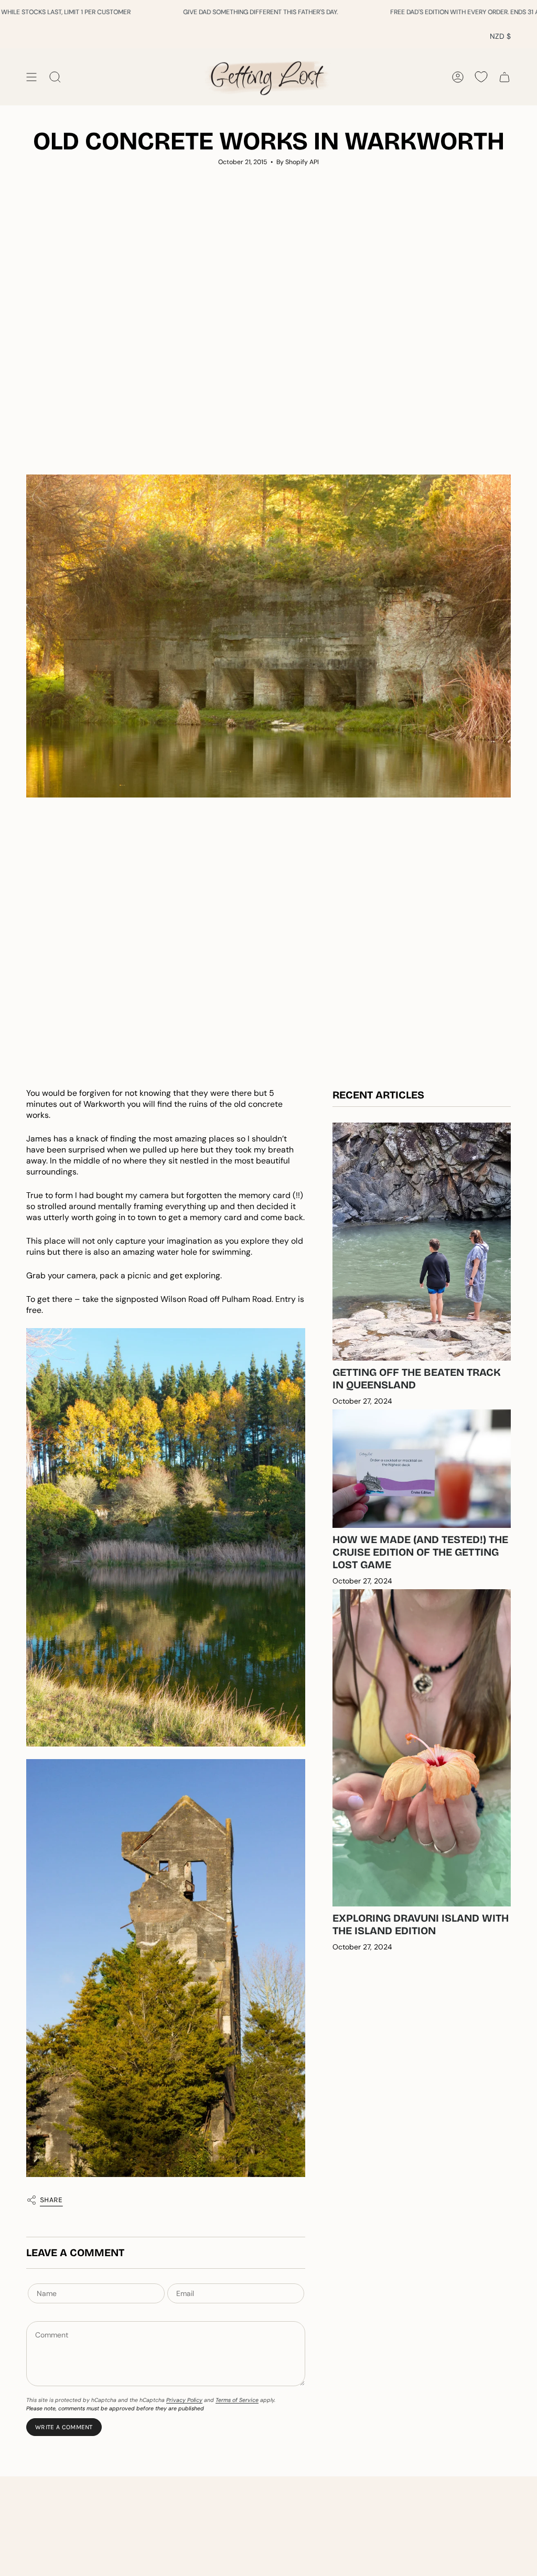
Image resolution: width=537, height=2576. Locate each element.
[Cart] (504, 77)
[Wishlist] (481, 77)
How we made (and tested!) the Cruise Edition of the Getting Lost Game (420, 1552)
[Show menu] (31, 77)
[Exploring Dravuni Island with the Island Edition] (422, 1748)
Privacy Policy (184, 2400)
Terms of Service (237, 2400)
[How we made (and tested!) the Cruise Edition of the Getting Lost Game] (422, 1469)
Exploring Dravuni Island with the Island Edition (421, 1924)
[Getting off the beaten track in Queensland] (422, 1241)
